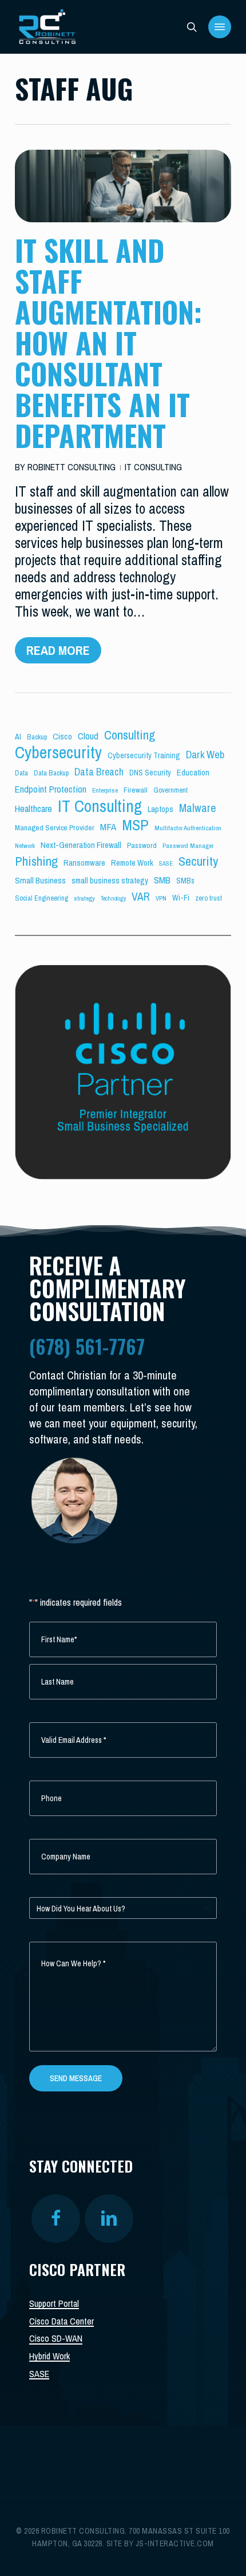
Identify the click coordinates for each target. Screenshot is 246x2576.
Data (21, 773)
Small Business (40, 880)
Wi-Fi (181, 898)
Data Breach (99, 772)
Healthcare (33, 808)
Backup (37, 737)
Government (170, 790)
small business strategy (110, 881)
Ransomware (84, 863)
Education (193, 773)
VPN (161, 898)
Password (142, 845)
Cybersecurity (58, 752)
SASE (166, 863)
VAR (141, 897)
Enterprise (105, 790)
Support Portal (54, 2303)
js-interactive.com (175, 2543)
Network (25, 846)
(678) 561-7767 (87, 1346)
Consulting (130, 735)
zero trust (209, 898)
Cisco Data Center (61, 2321)
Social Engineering (41, 898)
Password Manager (188, 846)
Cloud (88, 736)
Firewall (136, 790)
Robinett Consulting (72, 467)
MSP (135, 825)
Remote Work (132, 863)
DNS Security (150, 773)
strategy (84, 898)
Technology (113, 898)
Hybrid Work (49, 2356)
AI (18, 737)
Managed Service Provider (55, 827)
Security (198, 861)
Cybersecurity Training (144, 755)
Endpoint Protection (51, 789)
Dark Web (205, 755)
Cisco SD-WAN (56, 2338)
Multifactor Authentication (188, 828)
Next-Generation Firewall (81, 845)
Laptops (160, 809)
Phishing (36, 861)
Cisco (62, 736)
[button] (220, 27)
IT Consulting (153, 467)
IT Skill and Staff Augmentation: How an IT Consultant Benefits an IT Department (108, 342)
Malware (198, 808)
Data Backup (51, 773)
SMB (162, 880)
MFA (108, 827)
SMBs (185, 881)
